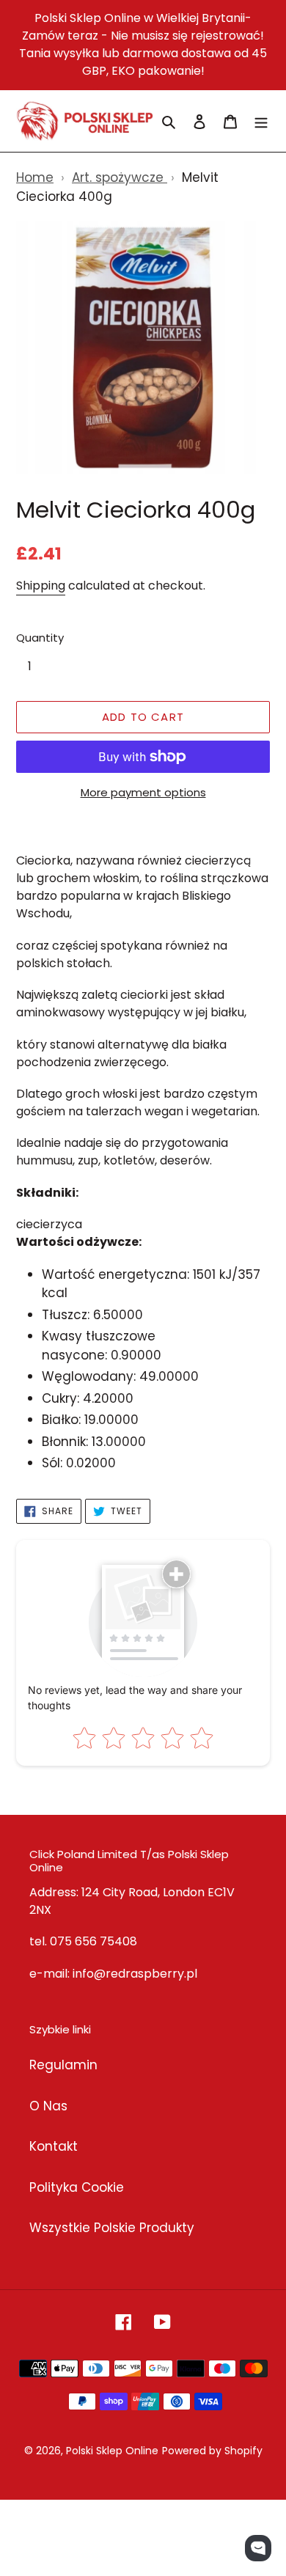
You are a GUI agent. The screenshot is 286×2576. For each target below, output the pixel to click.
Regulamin (63, 2065)
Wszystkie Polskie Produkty (112, 2228)
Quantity (40, 638)
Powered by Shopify (212, 2451)
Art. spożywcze (120, 177)
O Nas (48, 2106)
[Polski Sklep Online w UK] (85, 121)
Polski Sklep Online (112, 2451)
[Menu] (261, 121)
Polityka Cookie (77, 2187)
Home (35, 177)
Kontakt (54, 2146)
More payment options (143, 792)
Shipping (41, 586)
